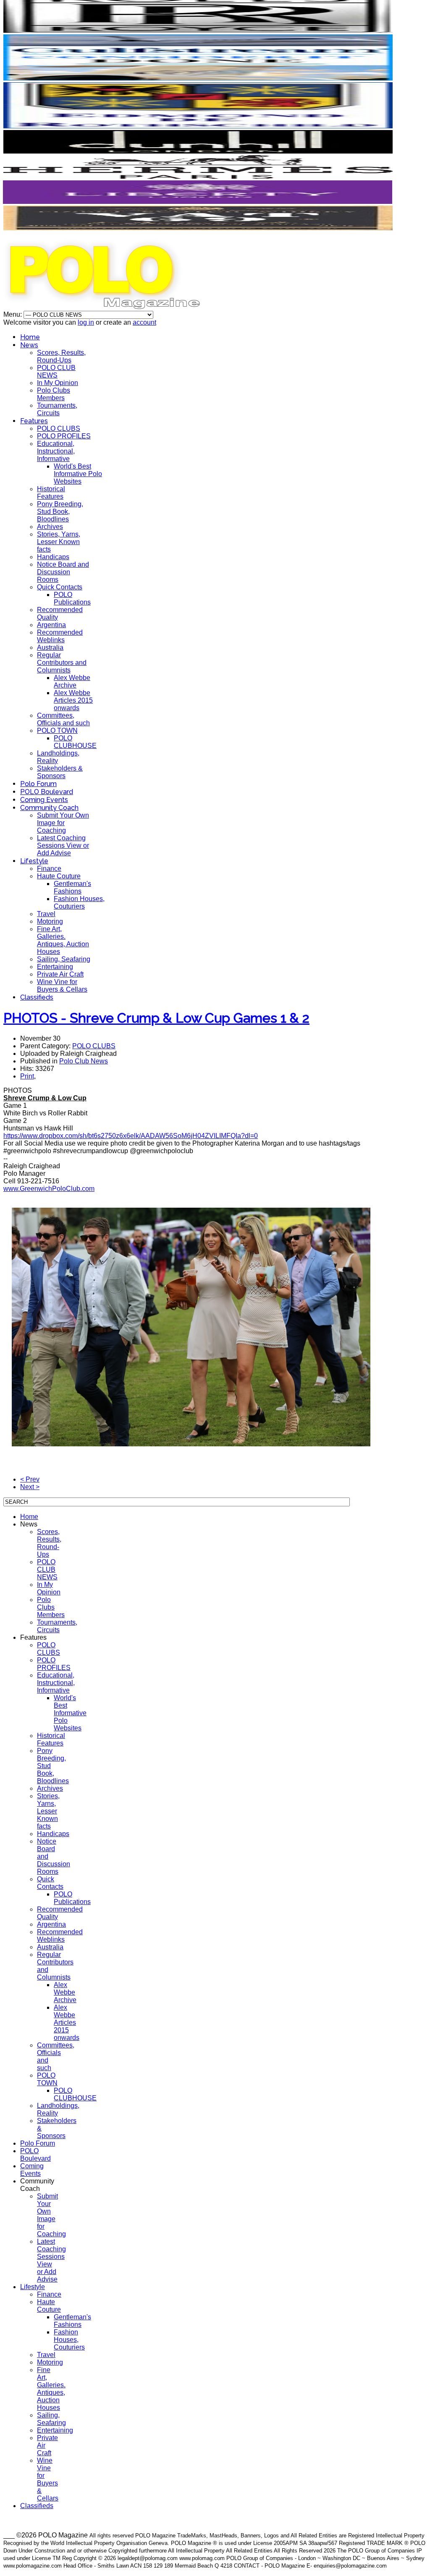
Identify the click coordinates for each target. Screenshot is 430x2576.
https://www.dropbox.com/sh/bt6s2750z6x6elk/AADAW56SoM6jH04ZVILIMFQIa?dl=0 (131, 1136)
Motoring (50, 921)
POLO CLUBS (59, 428)
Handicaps (53, 557)
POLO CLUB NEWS (56, 371)
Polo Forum (38, 784)
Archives (50, 527)
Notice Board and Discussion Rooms (63, 572)
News (29, 345)
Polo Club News (84, 1061)
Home (30, 337)
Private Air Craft (60, 974)
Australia (50, 647)
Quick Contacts (60, 587)
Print (27, 1076)
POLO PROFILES (64, 436)
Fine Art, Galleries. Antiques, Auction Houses (63, 940)
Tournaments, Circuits (57, 409)
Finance (49, 869)
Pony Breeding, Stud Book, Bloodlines (60, 512)
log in (86, 322)
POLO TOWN (57, 731)
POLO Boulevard (47, 792)
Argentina (51, 625)
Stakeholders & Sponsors (60, 772)
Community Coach (49, 808)
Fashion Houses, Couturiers (79, 903)
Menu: (13, 314)
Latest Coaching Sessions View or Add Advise (63, 845)
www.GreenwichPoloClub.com (49, 1189)
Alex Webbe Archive (72, 681)
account (144, 322)
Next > (30, 1487)
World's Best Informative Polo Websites (78, 474)
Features (34, 421)
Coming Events (44, 800)
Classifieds (37, 997)
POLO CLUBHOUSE (75, 742)
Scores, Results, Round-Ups (61, 356)
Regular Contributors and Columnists (62, 663)
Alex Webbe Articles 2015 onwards (73, 700)
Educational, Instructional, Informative (56, 451)
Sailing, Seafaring (64, 959)
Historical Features (51, 493)
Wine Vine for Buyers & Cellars (62, 986)
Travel (46, 914)
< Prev (30, 1479)
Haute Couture (59, 876)
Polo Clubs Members (54, 394)
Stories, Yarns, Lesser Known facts (59, 542)
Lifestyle (34, 861)
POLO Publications (72, 598)
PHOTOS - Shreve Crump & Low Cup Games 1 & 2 (156, 1018)
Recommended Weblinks (60, 636)
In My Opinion (58, 383)
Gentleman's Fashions (72, 887)
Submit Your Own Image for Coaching (63, 823)
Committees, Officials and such (63, 719)
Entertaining (55, 967)
